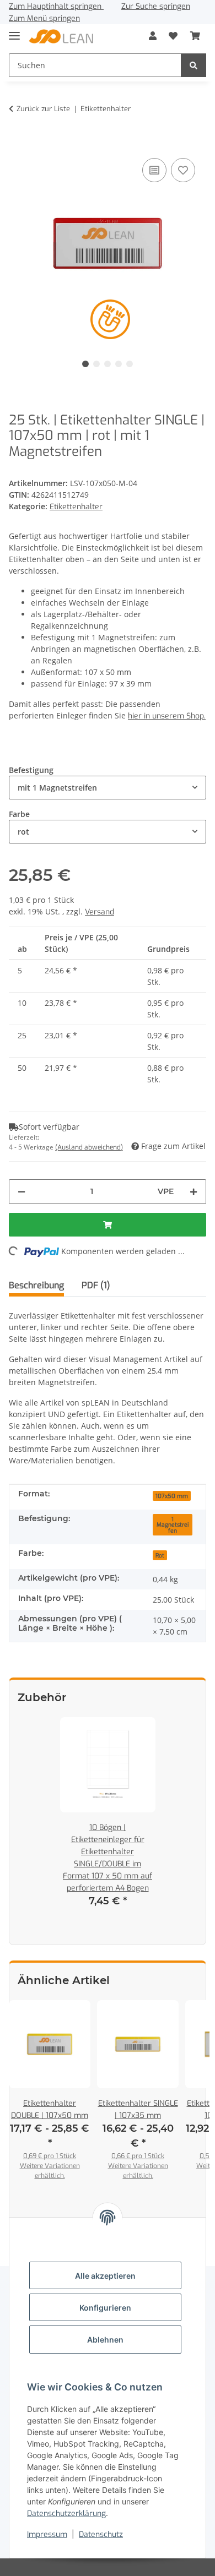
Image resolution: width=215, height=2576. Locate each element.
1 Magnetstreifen (173, 1525)
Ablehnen (105, 2340)
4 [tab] (119, 364)
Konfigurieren (105, 2308)
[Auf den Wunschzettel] (183, 170)
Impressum (47, 2534)
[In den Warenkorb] (18, 139)
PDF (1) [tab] (96, 1285)
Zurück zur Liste (43, 109)
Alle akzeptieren (105, 2276)
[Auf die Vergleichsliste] (154, 170)
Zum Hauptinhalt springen (56, 6)
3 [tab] (108, 364)
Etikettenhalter (76, 507)
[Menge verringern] (21, 1192)
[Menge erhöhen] (193, 1192)
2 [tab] (96, 364)
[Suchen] (193, 65)
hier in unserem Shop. (167, 716)
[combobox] (108, 788)
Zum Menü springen (44, 18)
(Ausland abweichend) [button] (89, 1147)
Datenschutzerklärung (66, 2514)
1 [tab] (85, 364)
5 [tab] (130, 364)
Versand (100, 912)
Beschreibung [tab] (36, 1285)
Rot (160, 1555)
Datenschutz (101, 2534)
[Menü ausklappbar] (14, 31)
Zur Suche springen (156, 6)
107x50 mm (172, 1496)
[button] (153, 36)
